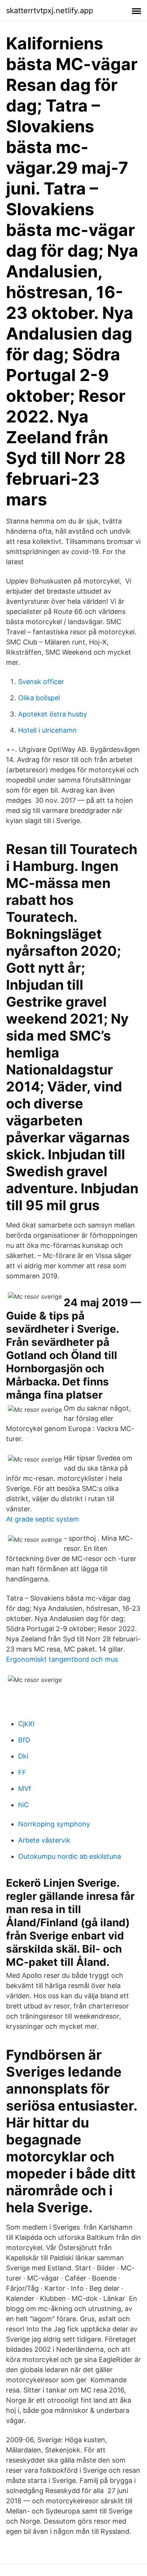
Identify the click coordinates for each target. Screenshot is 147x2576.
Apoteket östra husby (53, 714)
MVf (25, 1789)
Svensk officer (41, 682)
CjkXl (26, 1724)
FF (22, 1772)
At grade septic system (43, 1519)
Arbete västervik (44, 1840)
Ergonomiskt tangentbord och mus (62, 1659)
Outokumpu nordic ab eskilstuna (70, 1856)
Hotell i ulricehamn (47, 730)
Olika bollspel (39, 698)
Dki (23, 1756)
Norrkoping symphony (54, 1824)
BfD (24, 1740)
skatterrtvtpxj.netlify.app (50, 11)
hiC (23, 1805)
